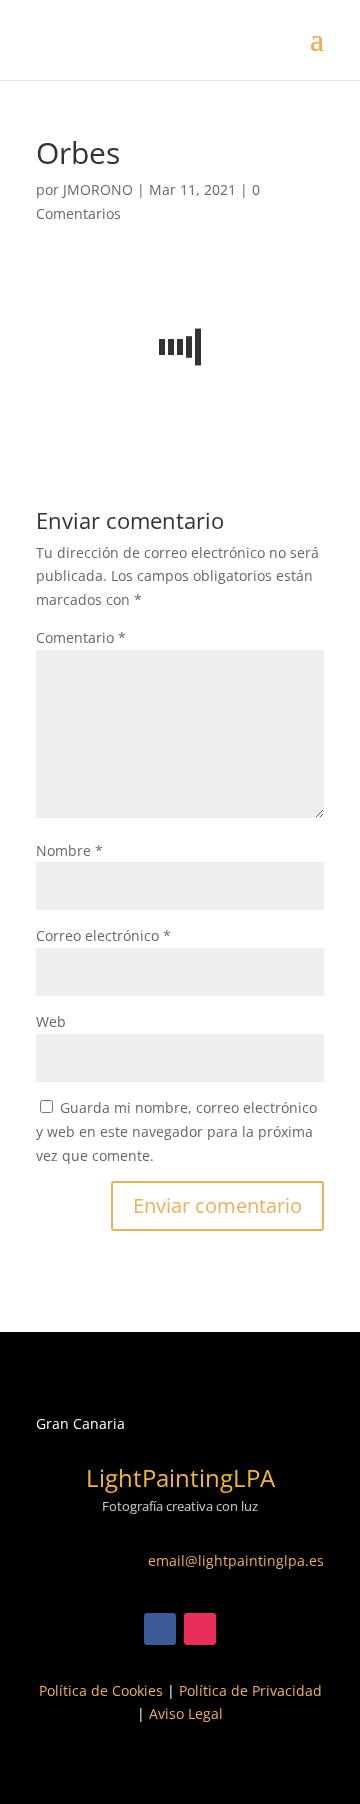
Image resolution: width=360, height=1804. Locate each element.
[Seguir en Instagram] (200, 1629)
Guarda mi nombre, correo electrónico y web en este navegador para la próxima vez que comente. (176, 1131)
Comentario (81, 637)
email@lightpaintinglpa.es (236, 1560)
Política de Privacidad (250, 1690)
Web (51, 1021)
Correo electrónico (103, 935)
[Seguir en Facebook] (160, 1629)
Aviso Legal (186, 1713)
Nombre (69, 850)
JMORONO (98, 189)
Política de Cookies (101, 1690)
